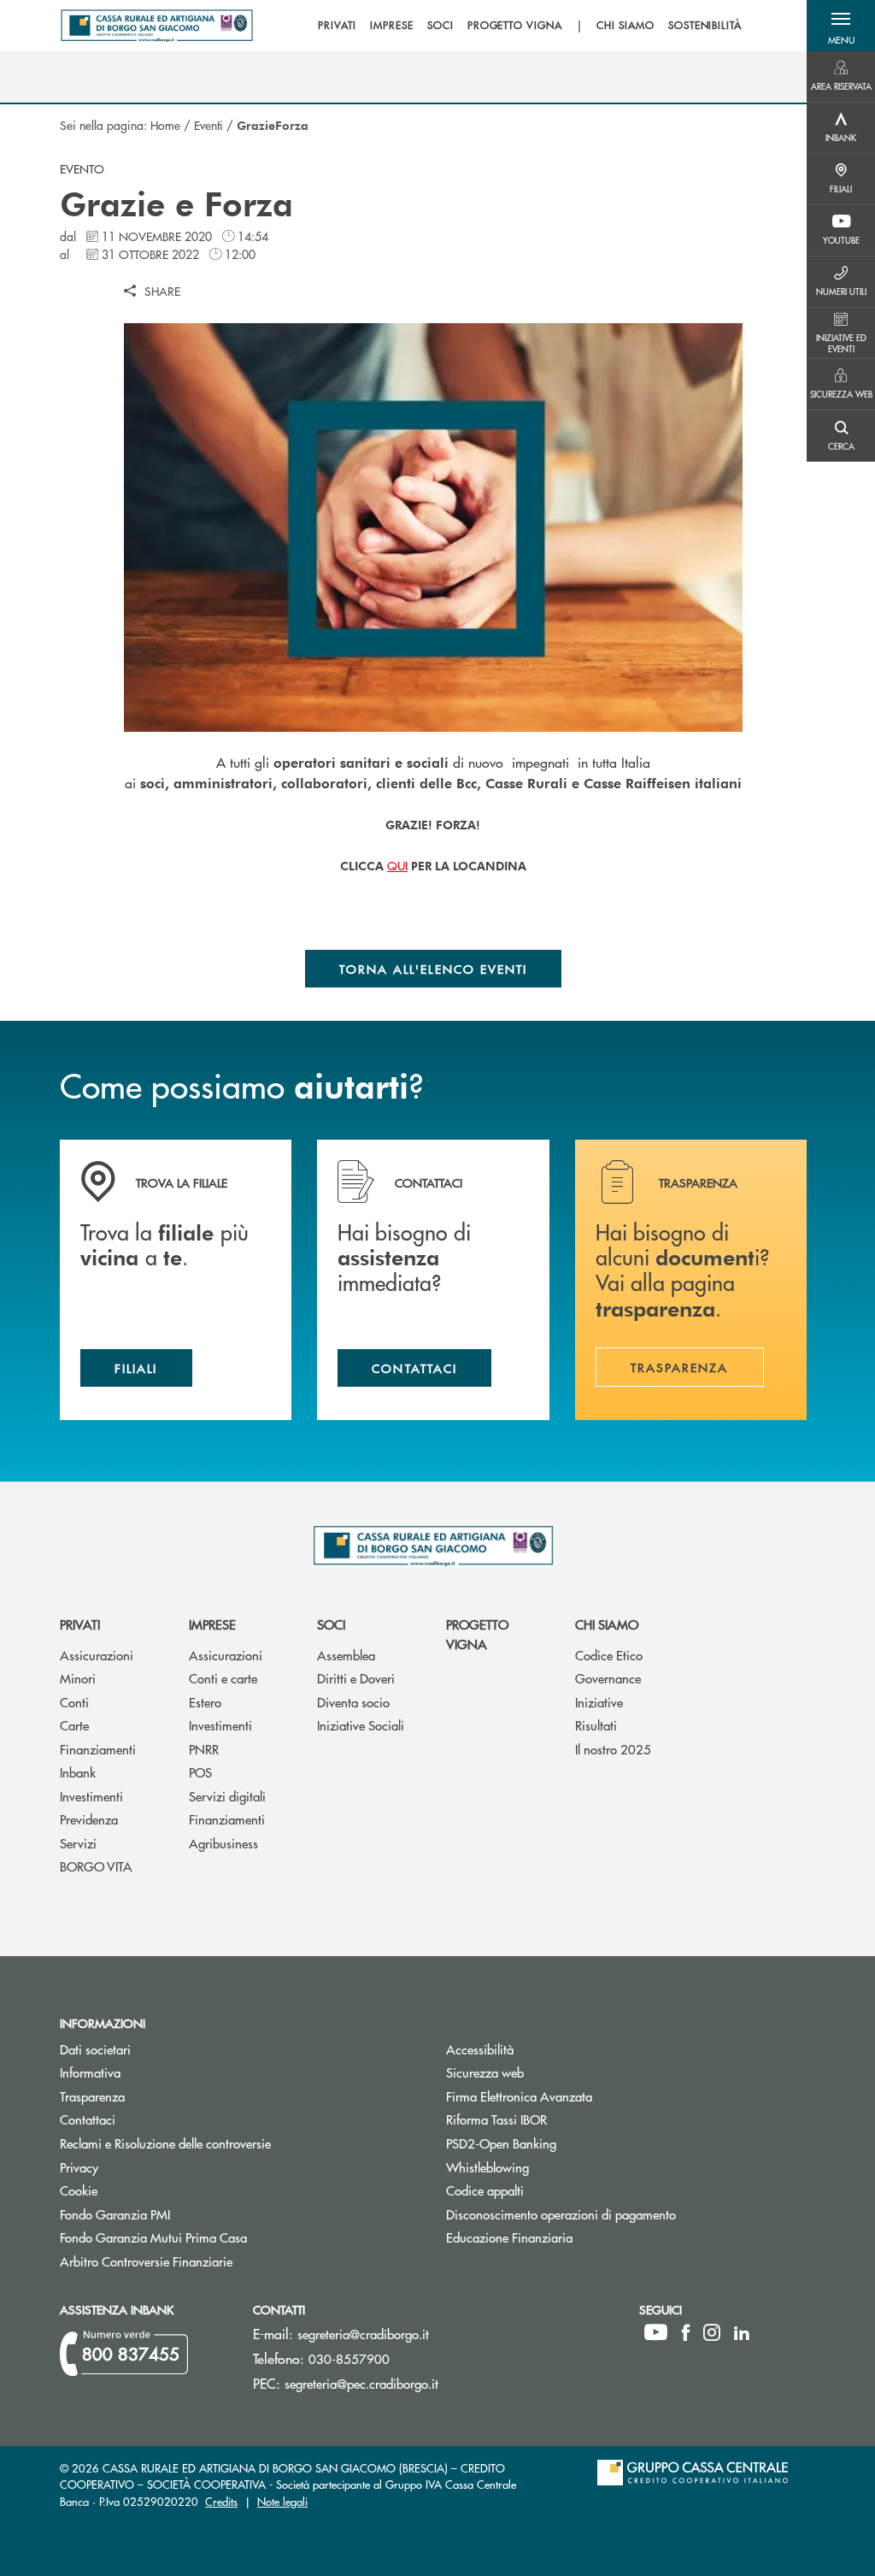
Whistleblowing (487, 2167)
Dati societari (95, 2049)
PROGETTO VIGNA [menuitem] (515, 26)
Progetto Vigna (477, 1634)
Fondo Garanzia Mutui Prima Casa (218, 2237)
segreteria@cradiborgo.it (363, 2334)
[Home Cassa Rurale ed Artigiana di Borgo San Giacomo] (157, 26)
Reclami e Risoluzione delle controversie (165, 2143)
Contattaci (88, 2119)
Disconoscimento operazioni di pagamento (561, 2214)
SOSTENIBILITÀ (705, 26)
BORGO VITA (96, 1866)
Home (165, 125)
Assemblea (346, 1655)
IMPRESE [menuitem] (392, 26)
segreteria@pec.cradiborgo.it (361, 2383)
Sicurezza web (485, 2072)
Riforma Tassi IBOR (561, 2119)
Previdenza (89, 1819)
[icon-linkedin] (742, 2332)
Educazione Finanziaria (509, 2237)
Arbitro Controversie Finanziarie (211, 2261)
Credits (221, 2501)
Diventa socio (353, 1702)
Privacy (79, 2167)
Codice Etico (609, 1655)
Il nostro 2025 (613, 1749)
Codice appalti (549, 2190)
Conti (74, 1702)
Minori (78, 1678)
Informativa (90, 2072)
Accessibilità (480, 2049)
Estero (205, 1702)
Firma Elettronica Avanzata (519, 2096)
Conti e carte (223, 1678)
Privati (80, 1624)
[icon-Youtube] (656, 2332)
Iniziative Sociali (361, 1725)
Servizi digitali (227, 1796)
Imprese (212, 1624)
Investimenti (91, 1796)
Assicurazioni (97, 1655)
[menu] (530, 26)
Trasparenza (92, 2096)
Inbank (78, 1772)
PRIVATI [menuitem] (337, 26)
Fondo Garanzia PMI (179, 2214)
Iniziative (599, 1702)
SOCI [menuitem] (440, 26)
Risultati (596, 1725)
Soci (331, 1624)
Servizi (78, 1843)
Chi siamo (607, 1624)
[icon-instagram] (712, 2332)
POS (200, 1772)
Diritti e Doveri (356, 1678)
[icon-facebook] (686, 2332)
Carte (74, 1725)
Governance (608, 1678)
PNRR (204, 1749)
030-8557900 (349, 2358)
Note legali (282, 2501)
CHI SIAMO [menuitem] (625, 26)
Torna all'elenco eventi (434, 969)
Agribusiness (223, 1843)
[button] (841, 26)
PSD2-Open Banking (566, 2143)
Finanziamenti (98, 1749)
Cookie (79, 2190)
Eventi (208, 125)
